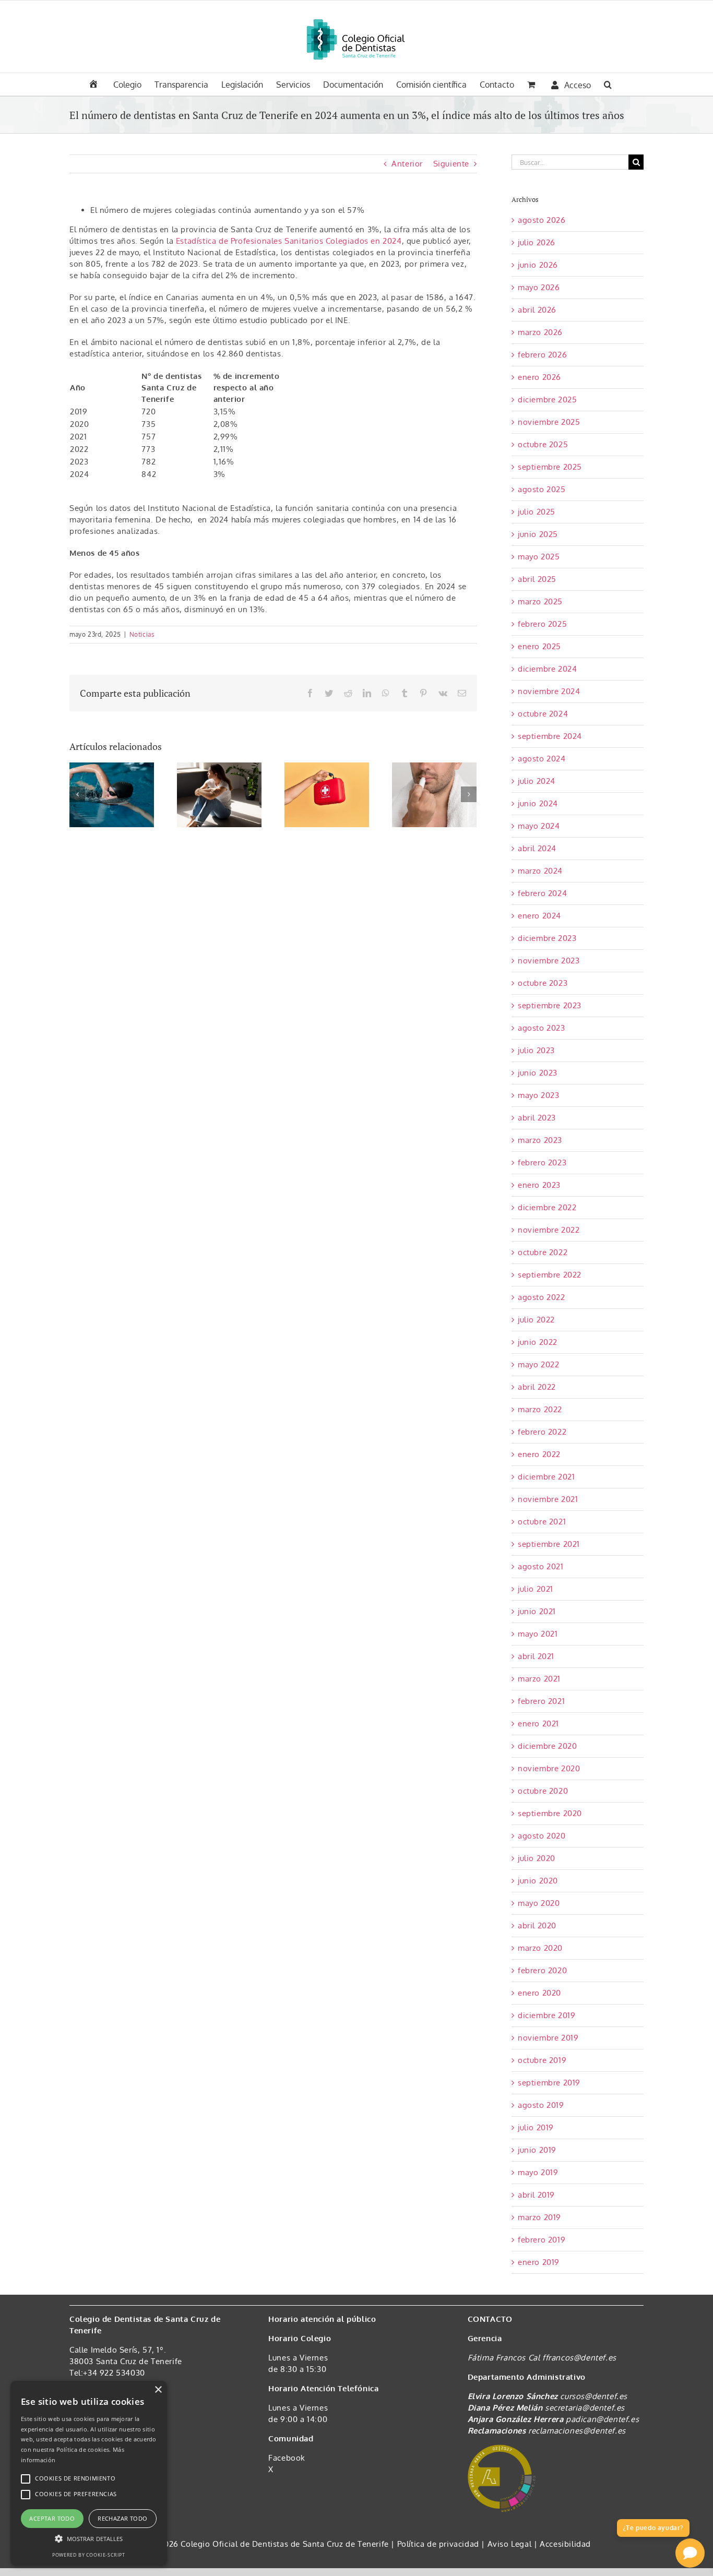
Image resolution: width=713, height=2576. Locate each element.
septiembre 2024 (550, 736)
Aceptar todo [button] (52, 2518)
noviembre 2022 (549, 1230)
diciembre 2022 (547, 1207)
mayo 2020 (539, 1903)
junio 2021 (537, 1611)
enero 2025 (539, 646)
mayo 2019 (538, 2172)
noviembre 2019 (548, 2038)
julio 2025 (537, 512)
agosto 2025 (542, 489)
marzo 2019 (539, 2217)
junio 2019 (537, 2150)
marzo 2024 (540, 871)
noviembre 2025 (549, 422)
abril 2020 (537, 1925)
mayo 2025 (539, 557)
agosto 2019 (541, 2105)
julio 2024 (537, 781)
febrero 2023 (542, 1162)
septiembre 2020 (550, 1813)
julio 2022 (536, 1320)
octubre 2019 (542, 2060)
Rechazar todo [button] (122, 2518)
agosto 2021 (541, 1566)
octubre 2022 (543, 1252)
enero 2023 (539, 1185)
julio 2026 (537, 242)
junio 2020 (538, 1881)
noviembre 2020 (549, 1768)
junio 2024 (538, 803)
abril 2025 (537, 579)
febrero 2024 (542, 893)
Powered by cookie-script (88, 2555)
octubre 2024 (543, 714)
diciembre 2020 (547, 1746)
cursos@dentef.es (594, 2396)
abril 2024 (537, 848)
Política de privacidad (439, 2544)
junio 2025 (538, 534)
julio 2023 (536, 1050)
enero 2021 (538, 1724)
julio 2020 (537, 1858)
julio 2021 (536, 1589)
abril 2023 (537, 1118)
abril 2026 (537, 310)
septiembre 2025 (550, 467)
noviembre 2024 (549, 691)
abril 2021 (536, 1656)
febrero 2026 (542, 355)
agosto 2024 (542, 759)
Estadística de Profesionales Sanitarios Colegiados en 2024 (289, 241)
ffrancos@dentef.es (579, 2358)
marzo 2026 (540, 332)
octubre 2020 (543, 1791)
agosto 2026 (542, 220)
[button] (608, 84)
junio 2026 (538, 265)
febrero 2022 (542, 1432)
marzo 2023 (540, 1140)
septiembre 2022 (550, 1275)
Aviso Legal (510, 2544)
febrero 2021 (541, 1701)
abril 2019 (536, 2195)
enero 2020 (539, 1993)
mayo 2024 (539, 826)
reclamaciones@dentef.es (577, 2431)
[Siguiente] (469, 794)
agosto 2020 (542, 1836)
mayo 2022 (538, 1364)
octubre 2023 (543, 983)
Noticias (142, 634)
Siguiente (451, 164)
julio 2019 (536, 2127)
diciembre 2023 (547, 938)
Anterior (407, 164)
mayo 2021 (538, 1634)
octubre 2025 (543, 444)
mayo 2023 (538, 1095)
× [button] (158, 2390)
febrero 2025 (542, 624)
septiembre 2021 (549, 1544)
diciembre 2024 (547, 669)
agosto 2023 (542, 1028)
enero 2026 (539, 377)
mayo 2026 (539, 287)
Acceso (578, 85)
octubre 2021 (542, 1522)
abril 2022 (537, 1387)
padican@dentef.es (602, 2419)
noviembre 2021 (548, 1499)
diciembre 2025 (547, 399)
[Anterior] (77, 794)
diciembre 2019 (546, 2015)
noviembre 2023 (549, 961)
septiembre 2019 (549, 2083)
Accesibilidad (565, 2544)
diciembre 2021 (546, 1477)
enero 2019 (539, 2262)
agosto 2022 (542, 1297)
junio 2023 (538, 1073)
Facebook (287, 2458)
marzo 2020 (540, 1948)
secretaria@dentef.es (585, 2408)
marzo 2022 (540, 1409)
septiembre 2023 (550, 1005)
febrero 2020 (542, 1970)
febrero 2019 (542, 2240)
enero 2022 (539, 1454)
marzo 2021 (539, 1679)
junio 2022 (538, 1342)
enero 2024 (539, 916)
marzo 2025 (540, 601)
